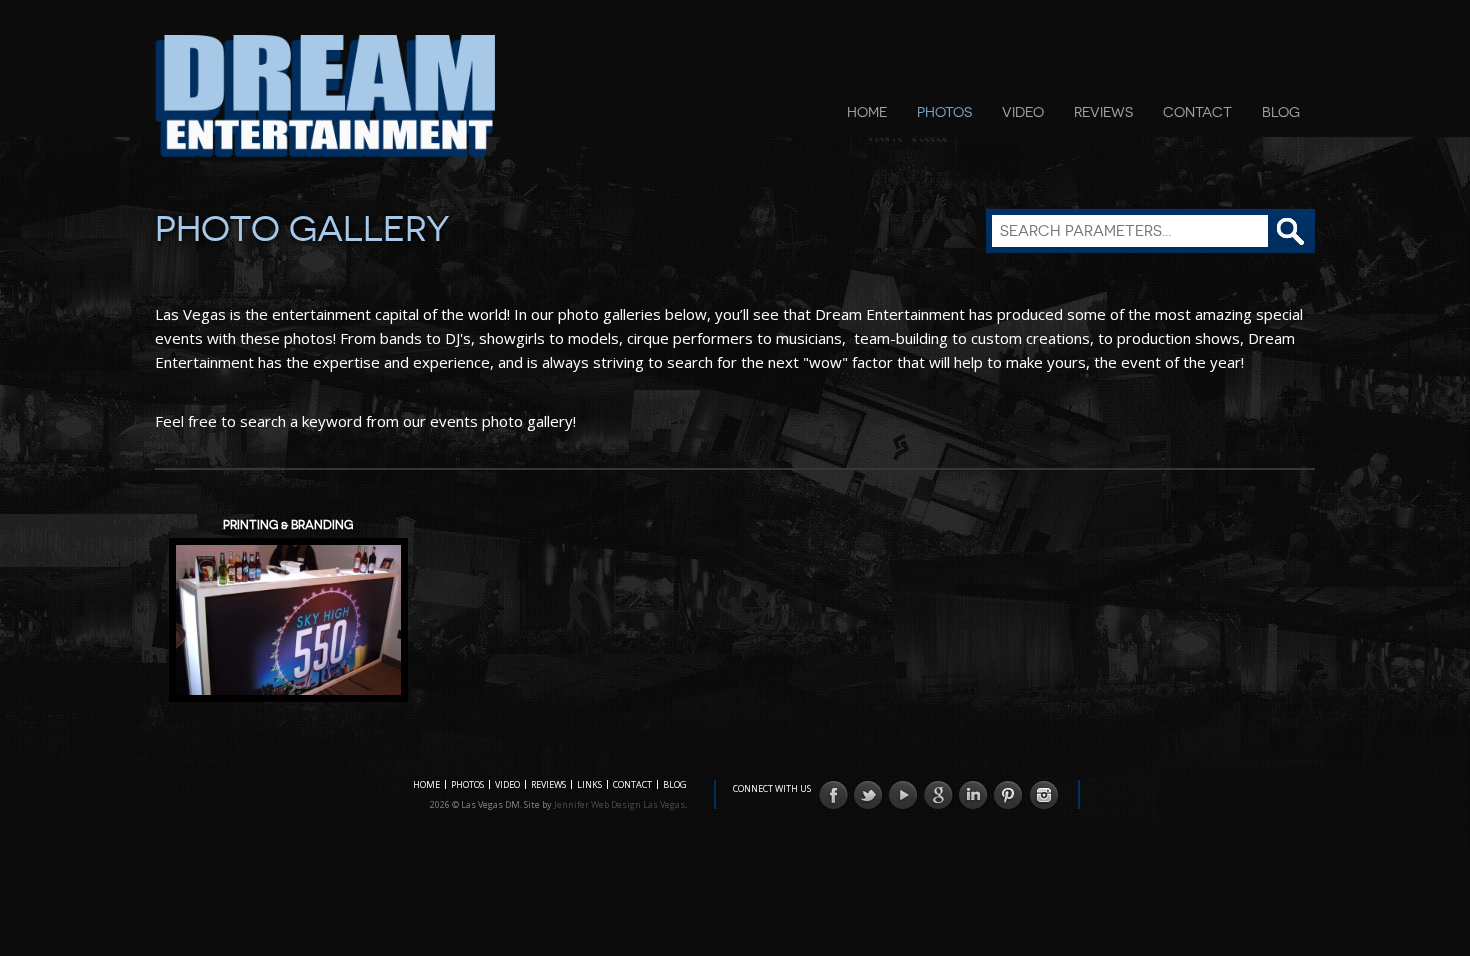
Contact (1197, 112)
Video (1023, 112)
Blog (1281, 112)
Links (589, 784)
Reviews (1103, 112)
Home (867, 112)
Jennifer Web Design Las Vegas (619, 804)
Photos (944, 112)
